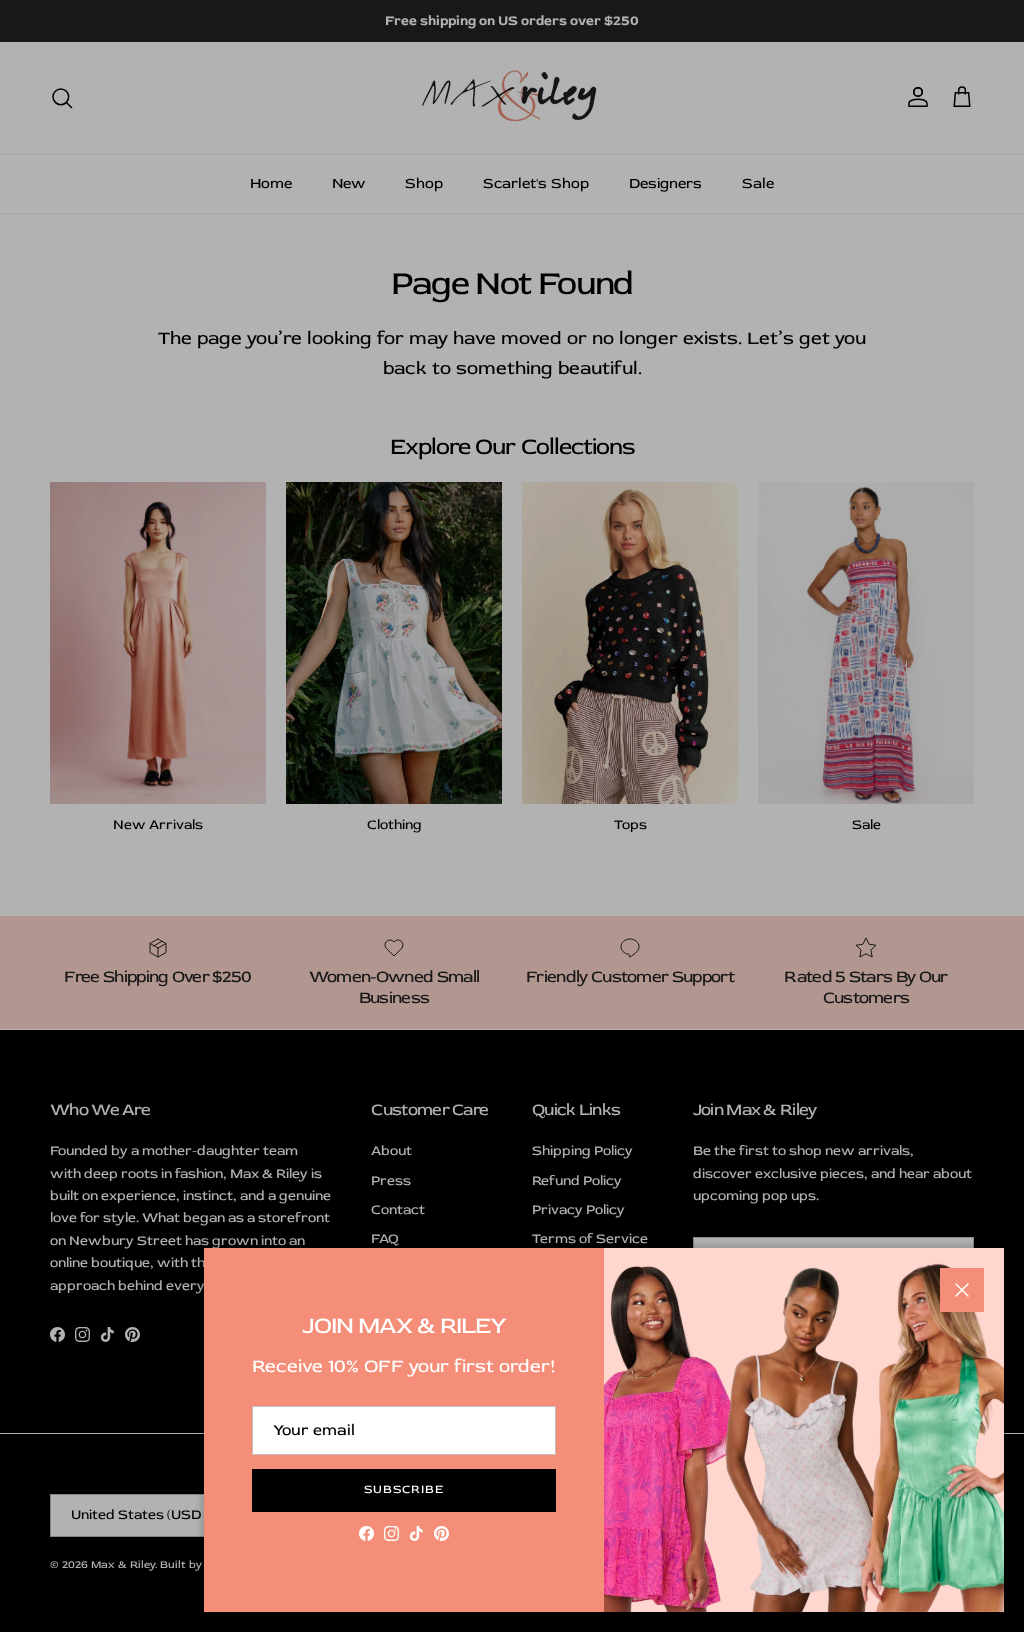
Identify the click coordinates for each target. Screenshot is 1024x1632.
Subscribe (404, 1489)
